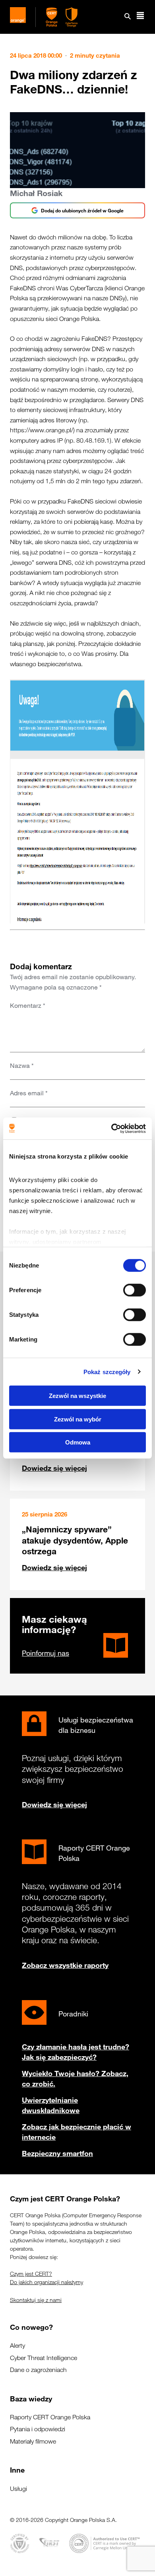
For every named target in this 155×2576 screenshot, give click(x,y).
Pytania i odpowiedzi (38, 2429)
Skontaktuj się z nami (36, 2300)
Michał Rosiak (36, 193)
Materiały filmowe (33, 2441)
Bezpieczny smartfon (57, 2153)
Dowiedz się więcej (54, 1468)
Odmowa (78, 1442)
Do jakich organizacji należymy (46, 2282)
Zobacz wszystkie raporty (65, 1965)
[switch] (135, 1290)
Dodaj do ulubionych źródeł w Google (82, 210)
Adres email (29, 1093)
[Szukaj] (128, 17)
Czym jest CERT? (31, 2274)
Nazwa (22, 1065)
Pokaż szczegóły (107, 1372)
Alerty (17, 2346)
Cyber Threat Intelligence (44, 2358)
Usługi (18, 2489)
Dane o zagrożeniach (38, 2370)
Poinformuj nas (46, 1653)
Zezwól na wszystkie (77, 1396)
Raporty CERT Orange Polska (50, 2417)
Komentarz (28, 1005)
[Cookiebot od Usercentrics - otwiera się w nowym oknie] (111, 1128)
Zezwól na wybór (78, 1419)
